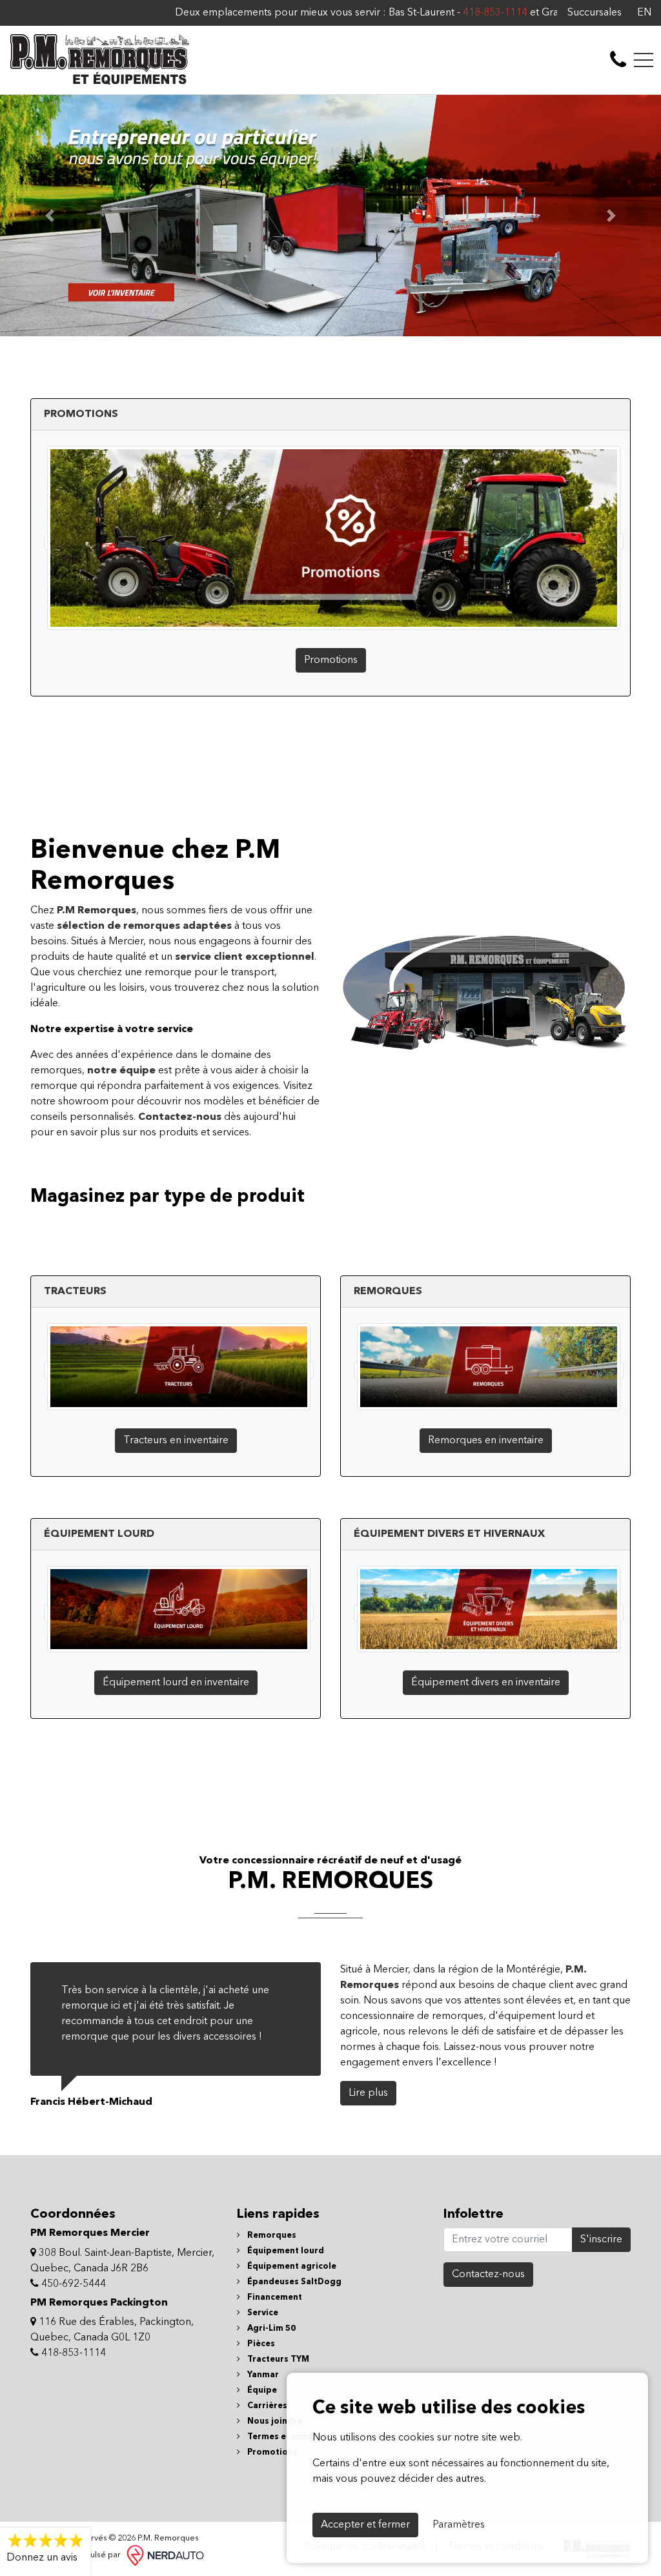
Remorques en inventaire (486, 1441)
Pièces (260, 2344)
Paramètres (459, 2525)
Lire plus (368, 2093)
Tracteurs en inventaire (176, 1441)
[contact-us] (618, 60)
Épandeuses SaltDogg (293, 2282)
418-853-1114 (434, 13)
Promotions (331, 660)
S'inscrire (601, 2240)
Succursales (595, 13)
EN (644, 13)
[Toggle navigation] (644, 60)
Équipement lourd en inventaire (176, 1683)
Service (262, 2313)
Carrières (266, 2406)
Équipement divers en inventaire (486, 1683)
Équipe (261, 2390)
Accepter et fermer (365, 2525)
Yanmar (262, 2375)
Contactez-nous (488, 2275)
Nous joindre (274, 2421)
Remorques (271, 2236)
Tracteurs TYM (277, 2359)
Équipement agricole (291, 2267)
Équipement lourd (285, 2251)
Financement (274, 2297)
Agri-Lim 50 (270, 2328)
